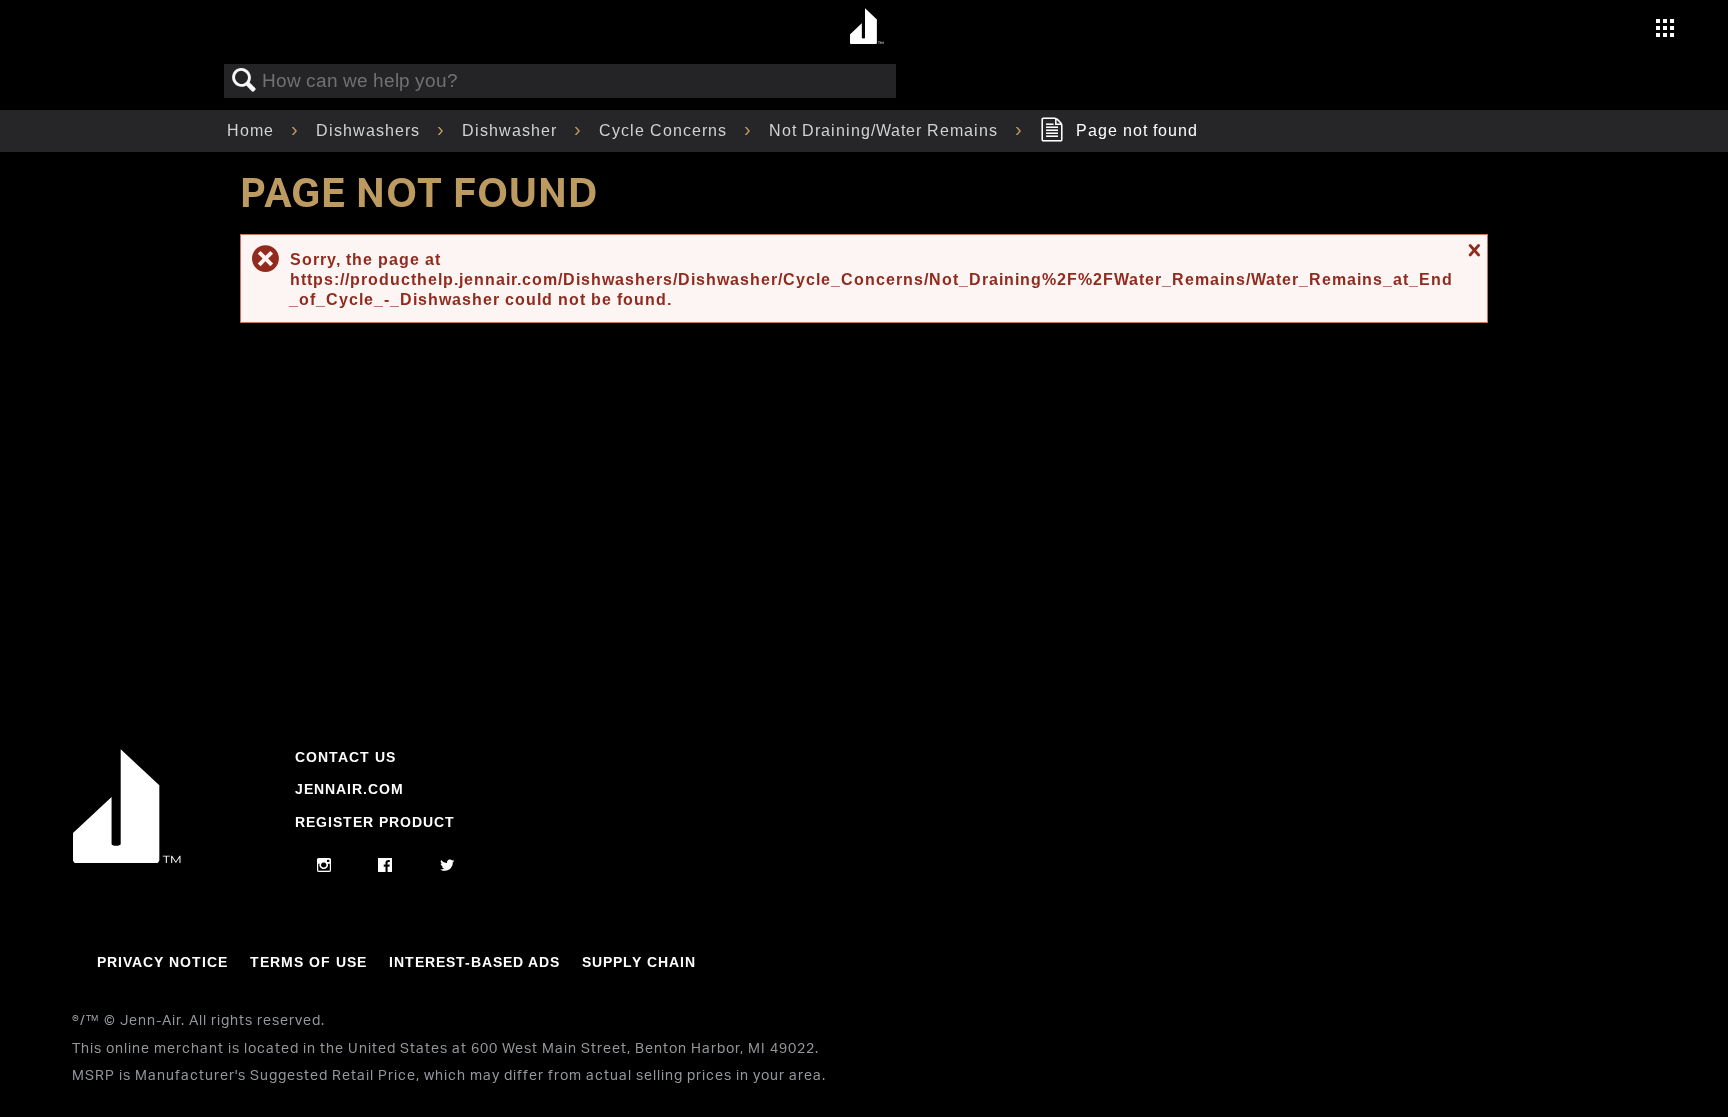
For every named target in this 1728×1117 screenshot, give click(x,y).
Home (253, 130)
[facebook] (385, 866)
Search (244, 81)
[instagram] (324, 866)
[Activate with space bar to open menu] (1665, 30)
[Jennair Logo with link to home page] (127, 858)
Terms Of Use (308, 962)
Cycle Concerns (665, 130)
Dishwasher (512, 130)
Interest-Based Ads (474, 962)
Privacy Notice (162, 962)
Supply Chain (639, 962)
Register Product (375, 822)
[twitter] (447, 866)
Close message (1472, 250)
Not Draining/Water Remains (886, 130)
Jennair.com (349, 789)
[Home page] (866, 27)
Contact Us (345, 757)
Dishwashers (370, 130)
